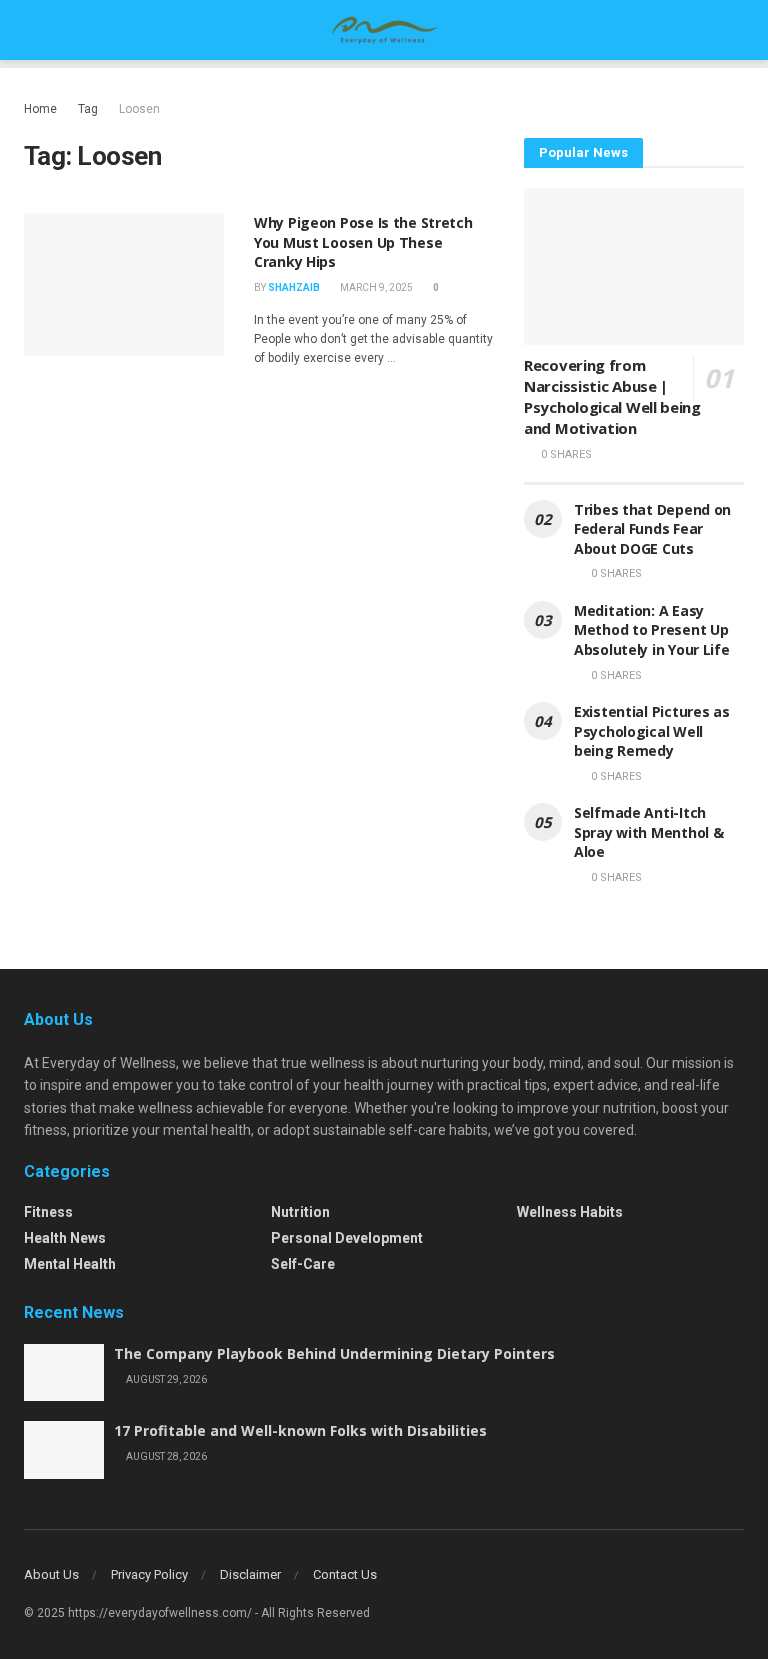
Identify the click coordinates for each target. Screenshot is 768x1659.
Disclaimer (250, 1574)
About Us (51, 1574)
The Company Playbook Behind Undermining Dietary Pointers (334, 1353)
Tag (88, 109)
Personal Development (347, 1238)
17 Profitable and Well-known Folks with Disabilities (300, 1430)
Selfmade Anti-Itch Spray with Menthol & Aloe (648, 832)
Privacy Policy (149, 1574)
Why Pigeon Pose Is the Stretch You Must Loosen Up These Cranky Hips (363, 242)
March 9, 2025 (375, 287)
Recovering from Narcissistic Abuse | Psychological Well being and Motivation (612, 396)
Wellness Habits (570, 1212)
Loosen (139, 109)
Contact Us (345, 1574)
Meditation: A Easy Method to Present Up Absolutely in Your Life (652, 630)
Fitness (48, 1212)
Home (40, 109)
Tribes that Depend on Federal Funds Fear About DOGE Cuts (652, 529)
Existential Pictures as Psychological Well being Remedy (652, 731)
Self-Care (303, 1264)
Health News (65, 1238)
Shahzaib (294, 287)
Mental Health (70, 1264)
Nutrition (300, 1212)
